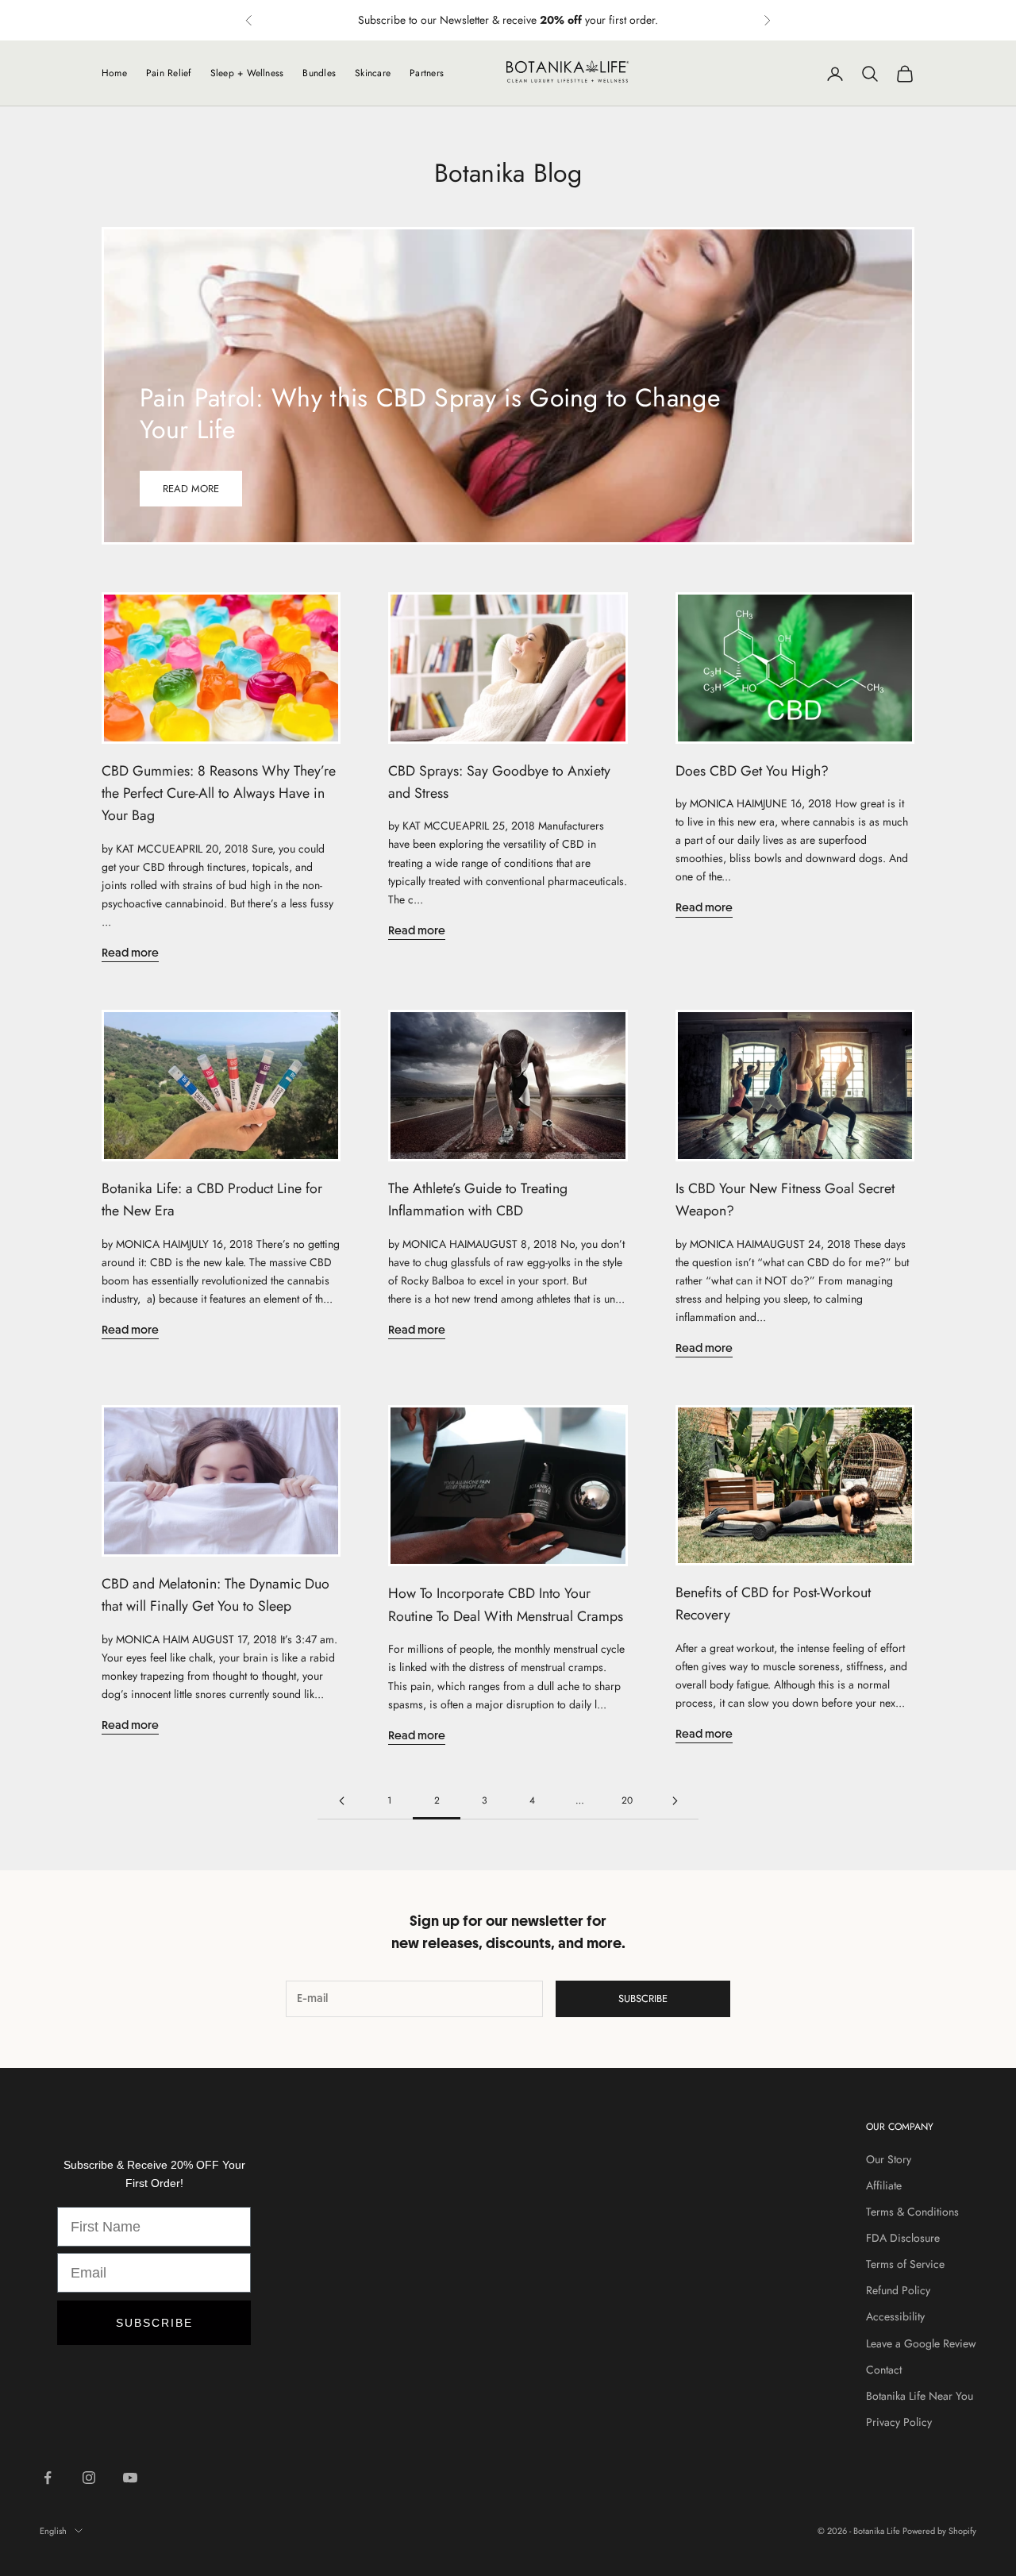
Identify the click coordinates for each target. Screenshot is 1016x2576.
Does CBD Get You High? (752, 771)
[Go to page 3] (675, 1801)
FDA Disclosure (903, 2238)
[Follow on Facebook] (48, 2478)
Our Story (889, 2159)
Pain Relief (169, 73)
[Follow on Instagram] (89, 2478)
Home (114, 73)
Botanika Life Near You (920, 2396)
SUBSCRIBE (154, 2323)
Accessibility (895, 2316)
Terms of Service (905, 2264)
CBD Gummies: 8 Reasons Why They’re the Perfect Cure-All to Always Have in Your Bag (219, 793)
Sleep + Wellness (247, 73)
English (53, 2531)
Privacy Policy (899, 2422)
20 (627, 1800)
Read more (191, 489)
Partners (427, 73)
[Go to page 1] (341, 1801)
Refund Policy (898, 2290)
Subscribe (643, 1998)
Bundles (319, 73)
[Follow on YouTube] (130, 2478)
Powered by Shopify (939, 2531)
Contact (884, 2370)
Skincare (373, 73)
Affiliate (884, 2185)
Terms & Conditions (912, 2212)
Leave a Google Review (921, 2343)
